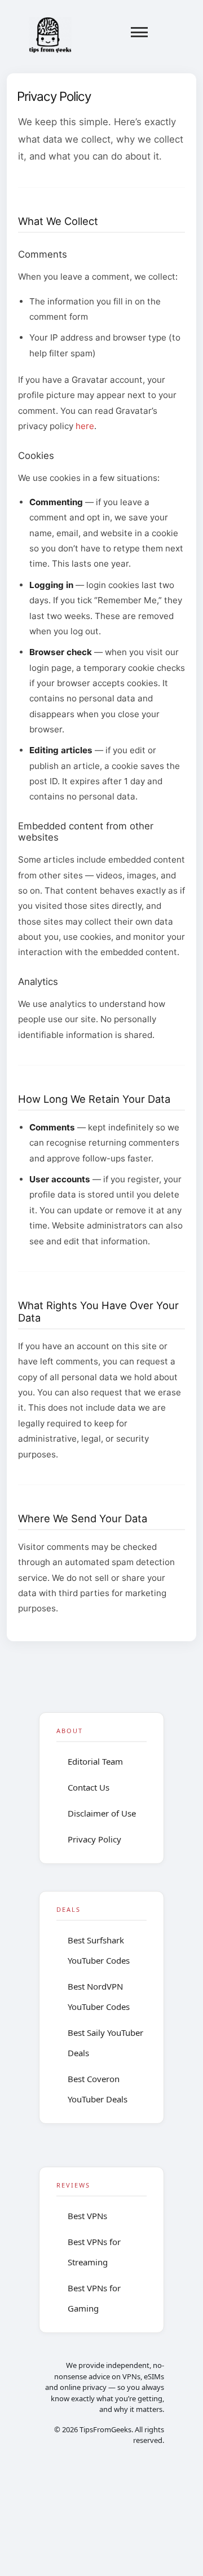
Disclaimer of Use (102, 1813)
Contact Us (89, 1787)
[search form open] (167, 32)
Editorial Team (95, 1761)
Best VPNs (87, 2216)
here (85, 426)
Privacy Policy (94, 1839)
